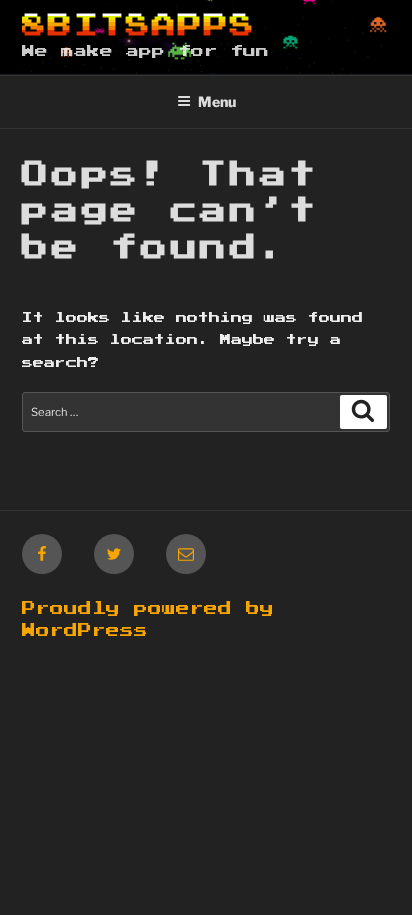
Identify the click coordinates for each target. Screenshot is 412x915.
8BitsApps (138, 26)
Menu (217, 101)
